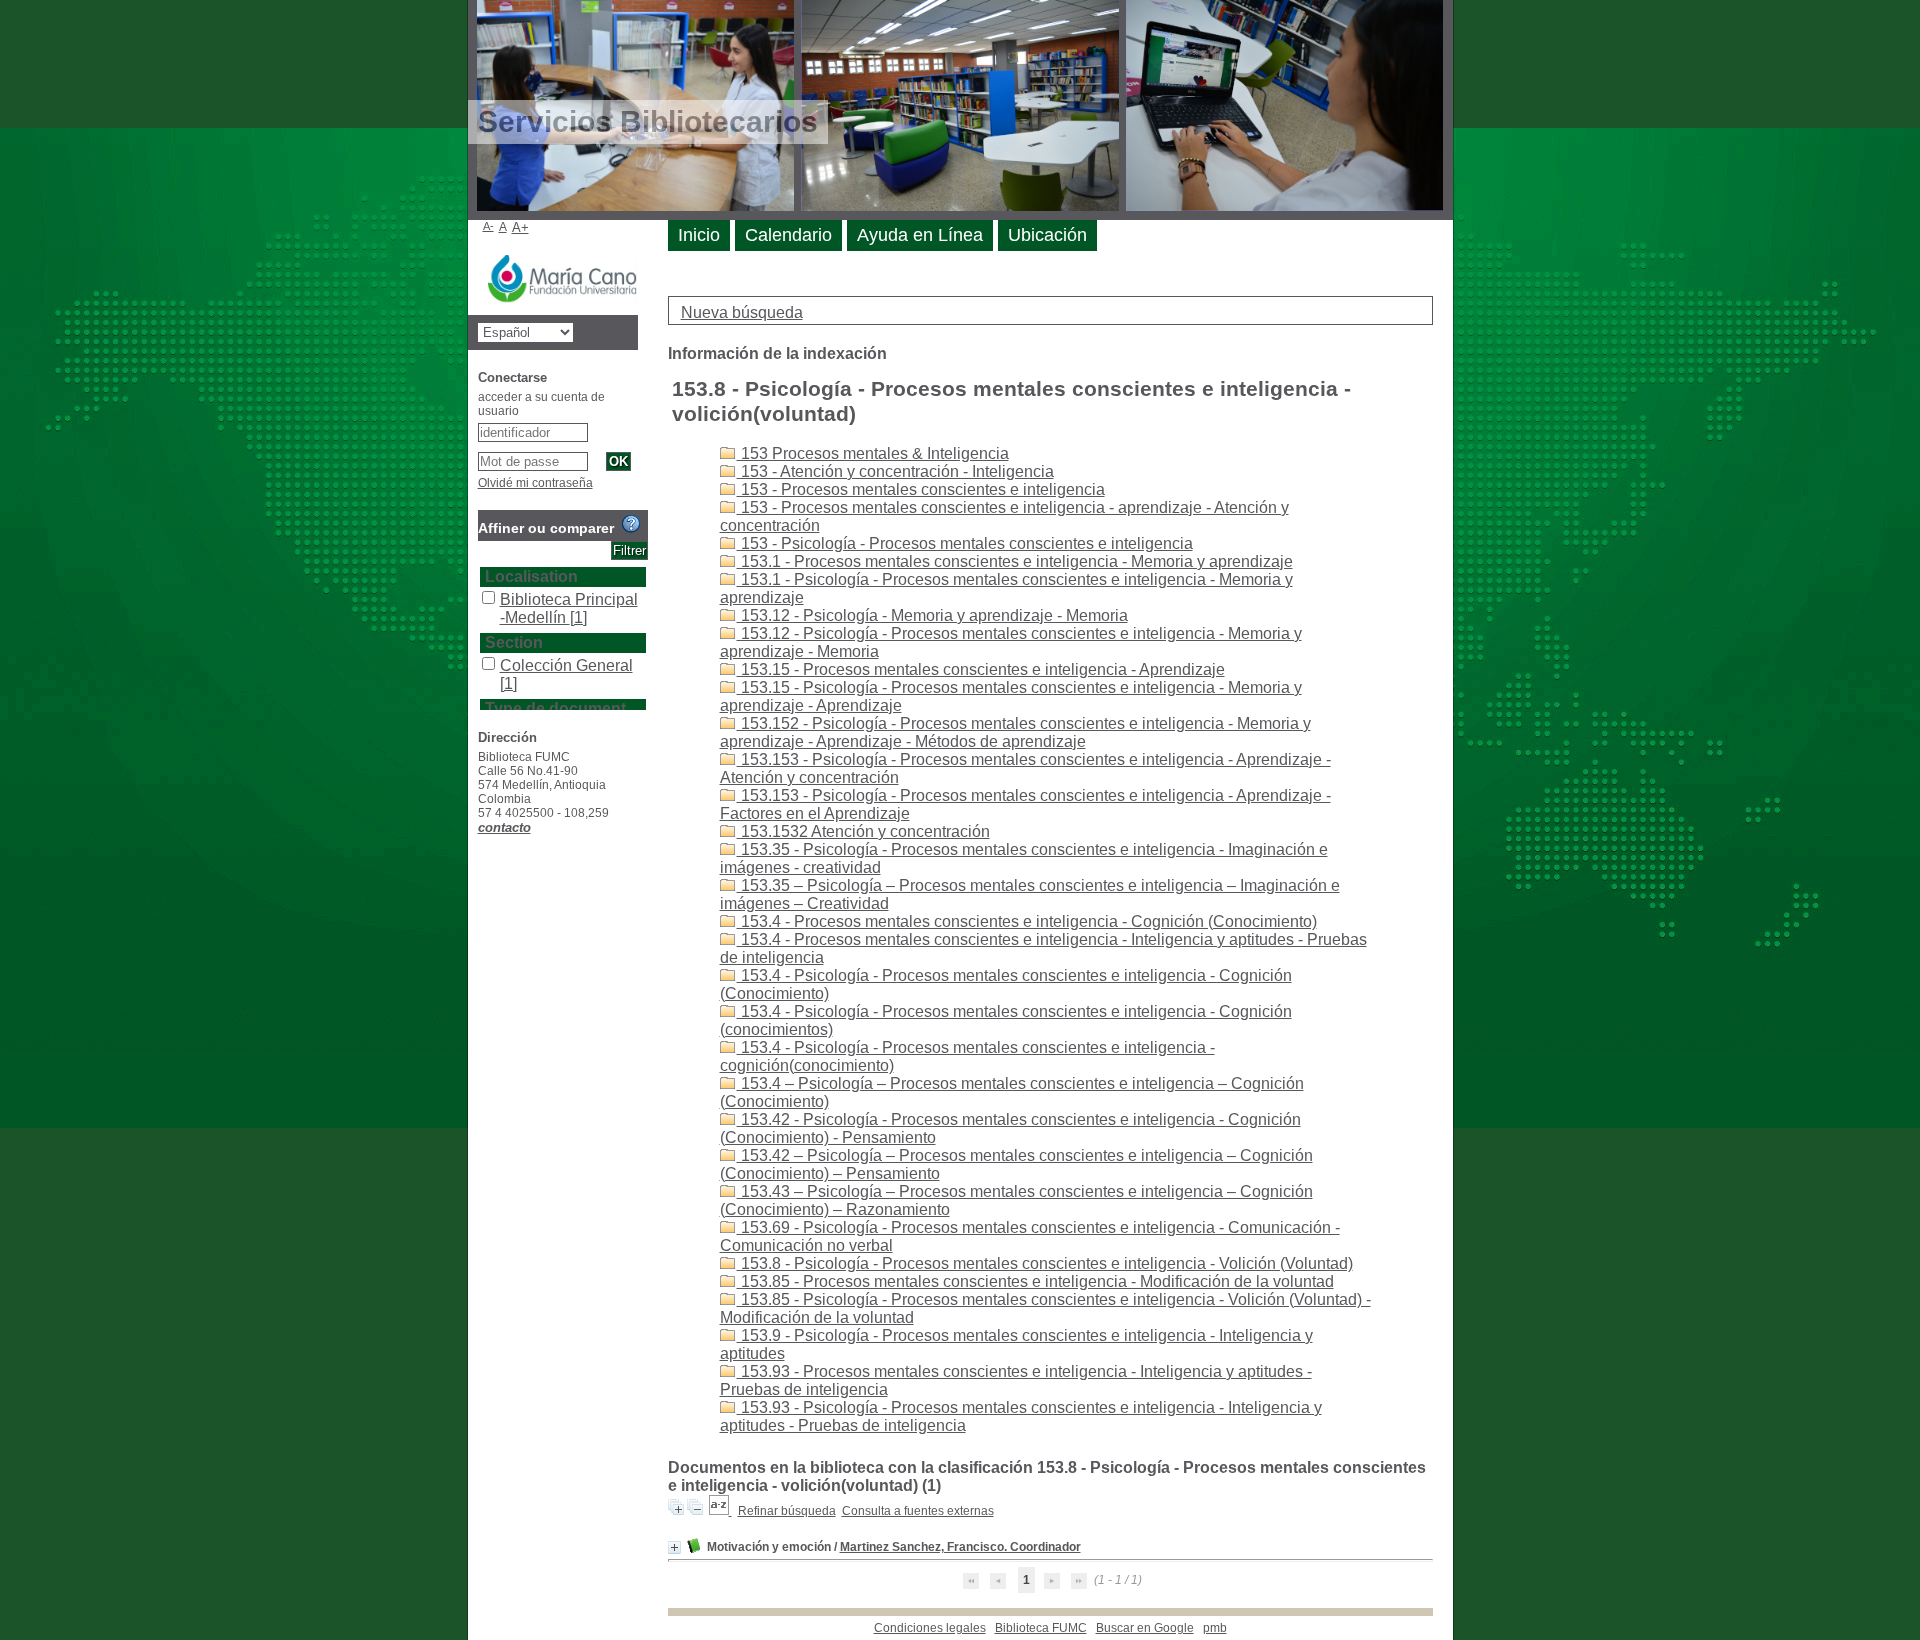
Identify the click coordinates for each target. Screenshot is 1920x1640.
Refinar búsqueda (787, 1511)
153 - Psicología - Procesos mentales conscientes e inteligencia (965, 543)
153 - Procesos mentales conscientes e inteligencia (921, 489)
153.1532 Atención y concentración (863, 831)
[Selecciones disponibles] (720, 1511)
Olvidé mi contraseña (535, 483)
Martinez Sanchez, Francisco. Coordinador (960, 1547)
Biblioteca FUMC (1041, 1628)
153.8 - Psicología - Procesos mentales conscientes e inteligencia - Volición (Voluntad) (1045, 1263)
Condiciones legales (930, 1628)
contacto (504, 827)
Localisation (531, 576)
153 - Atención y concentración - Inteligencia (895, 471)
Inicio (699, 235)
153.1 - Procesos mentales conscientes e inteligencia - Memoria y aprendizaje (1015, 561)
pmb (1215, 1628)
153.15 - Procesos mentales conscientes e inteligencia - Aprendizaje (981, 669)
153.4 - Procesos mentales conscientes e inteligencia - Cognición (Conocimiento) (1027, 921)
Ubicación (1047, 235)
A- (488, 226)
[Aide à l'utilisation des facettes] (631, 524)
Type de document (555, 708)
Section (514, 642)
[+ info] (674, 1547)
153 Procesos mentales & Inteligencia (873, 453)
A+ (520, 227)
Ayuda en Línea (920, 235)
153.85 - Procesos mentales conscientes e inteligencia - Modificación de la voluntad (1035, 1281)
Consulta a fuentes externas (918, 1511)
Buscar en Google (1145, 1628)
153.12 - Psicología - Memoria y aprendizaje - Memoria (932, 615)
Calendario (788, 235)
